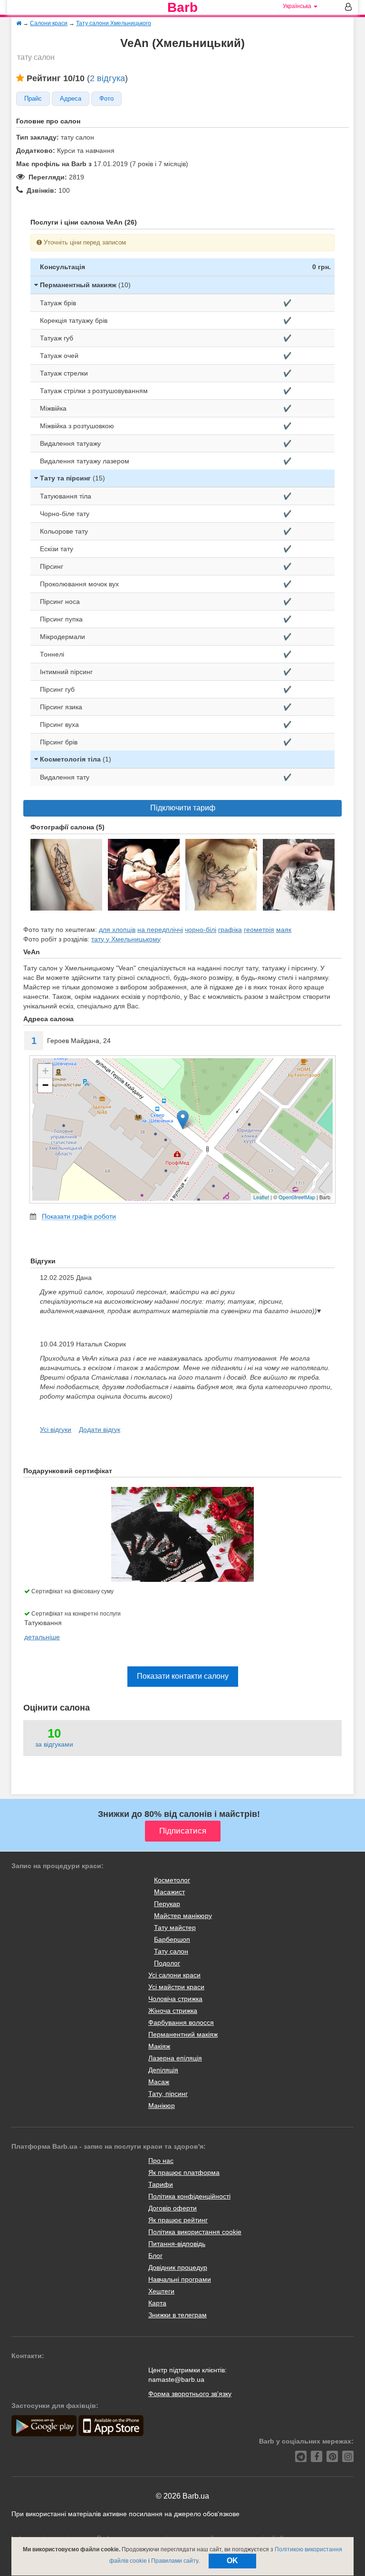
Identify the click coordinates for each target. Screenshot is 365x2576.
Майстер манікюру (183, 1916)
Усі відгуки (56, 1429)
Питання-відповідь (177, 2244)
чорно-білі (201, 930)
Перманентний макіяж (183, 2034)
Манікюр (162, 2106)
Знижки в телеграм (178, 2315)
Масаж (159, 2082)
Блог (155, 2256)
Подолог (167, 1963)
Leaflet (261, 1197)
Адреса (71, 99)
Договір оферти (173, 2208)
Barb (182, 8)
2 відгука (107, 78)
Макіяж (159, 2046)
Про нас (161, 2161)
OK (232, 2561)
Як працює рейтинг (178, 2220)
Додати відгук (100, 1429)
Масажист (169, 1892)
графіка (230, 930)
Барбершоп (172, 1939)
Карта (157, 2303)
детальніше (42, 1637)
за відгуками (54, 1744)
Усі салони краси (174, 1975)
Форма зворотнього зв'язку (190, 2394)
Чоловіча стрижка (175, 1999)
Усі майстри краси (176, 1987)
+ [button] (45, 1071)
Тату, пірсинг (168, 2094)
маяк (284, 930)
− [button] (45, 1085)
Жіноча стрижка (173, 2011)
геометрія (259, 930)
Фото (106, 99)
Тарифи (161, 2184)
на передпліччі (160, 930)
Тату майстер (175, 1927)
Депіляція (163, 2070)
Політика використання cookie (195, 2232)
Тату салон (171, 1951)
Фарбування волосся (181, 2022)
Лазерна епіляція (175, 2058)
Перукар (167, 1904)
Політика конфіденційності (189, 2196)
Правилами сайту (175, 2561)
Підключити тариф (183, 808)
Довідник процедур (178, 2267)
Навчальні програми (180, 2279)
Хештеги (161, 2291)
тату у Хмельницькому (126, 939)
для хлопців (117, 930)
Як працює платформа (184, 2172)
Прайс (33, 99)
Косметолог (172, 1880)
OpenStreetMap (297, 1197)
